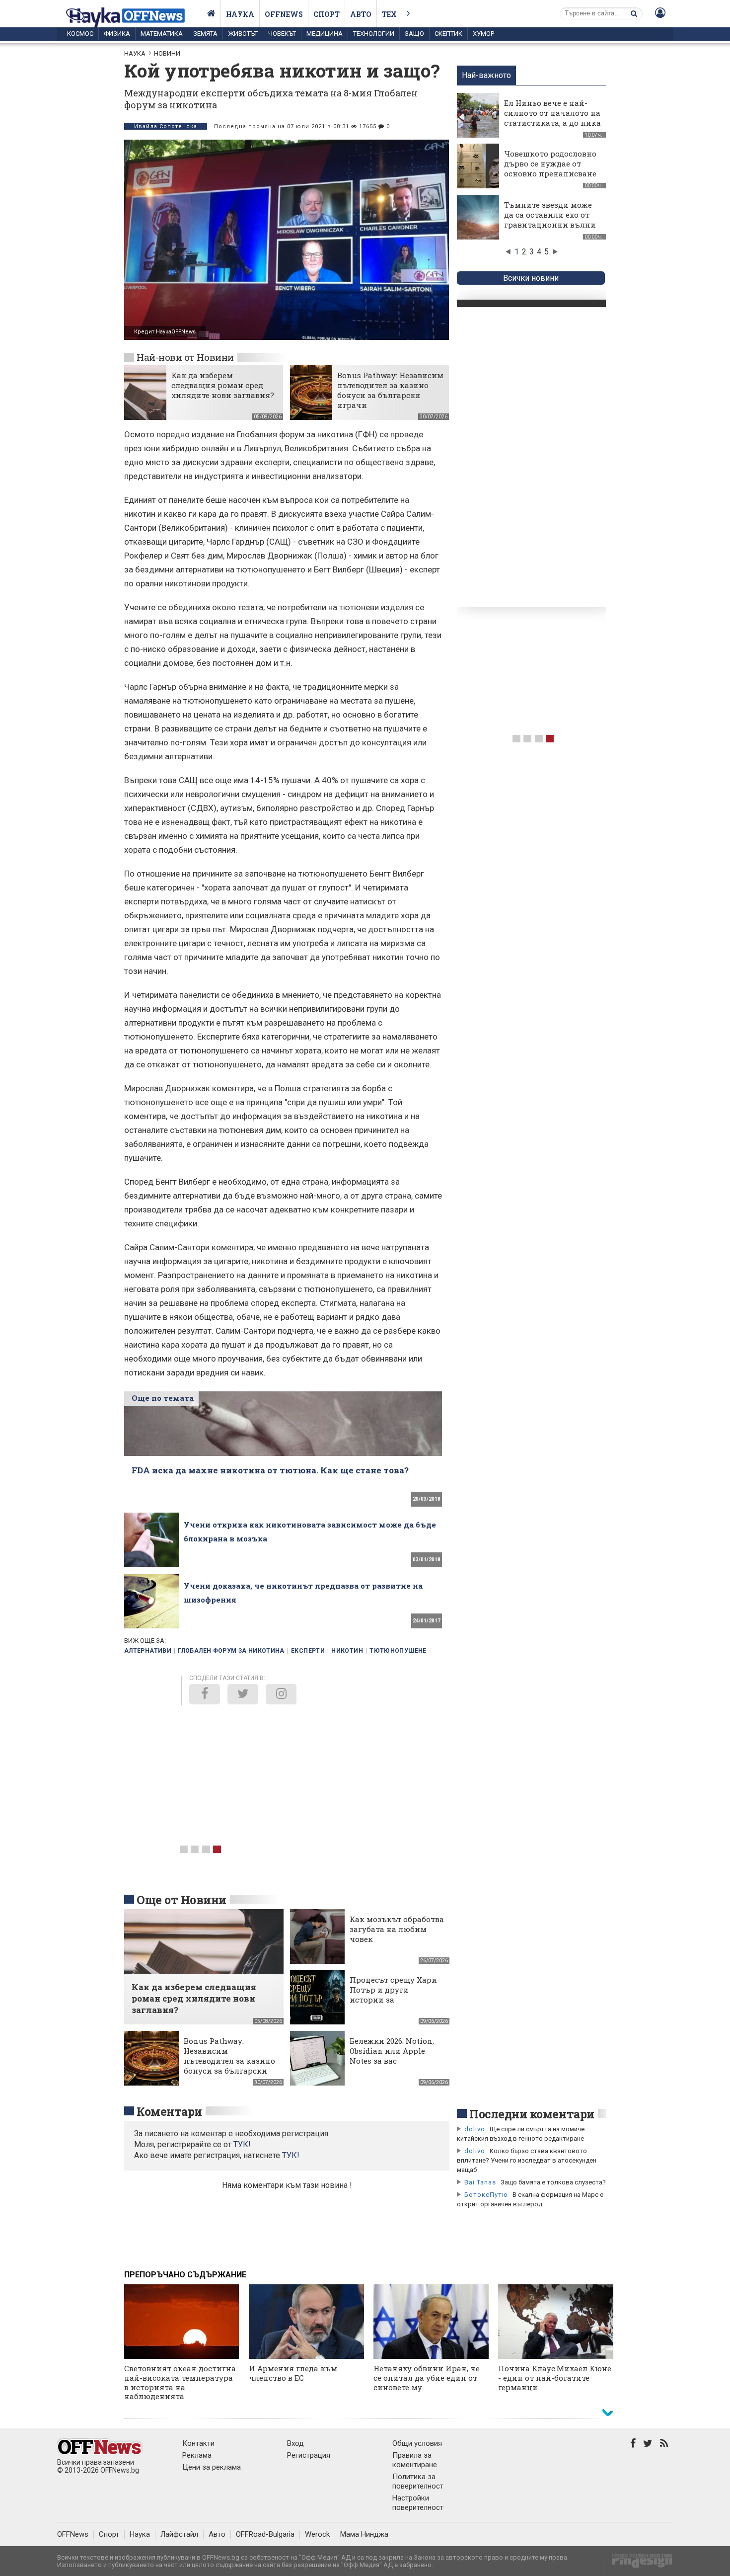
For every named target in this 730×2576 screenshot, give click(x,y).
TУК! (242, 2144)
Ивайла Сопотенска (166, 126)
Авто (361, 14)
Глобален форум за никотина (231, 1651)
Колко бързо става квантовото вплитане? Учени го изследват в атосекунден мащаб (527, 2160)
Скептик (448, 34)
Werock (317, 2534)
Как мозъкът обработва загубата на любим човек (397, 1929)
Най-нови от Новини (185, 357)
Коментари (169, 2111)
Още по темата (163, 1398)
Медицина (325, 34)
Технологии (374, 34)
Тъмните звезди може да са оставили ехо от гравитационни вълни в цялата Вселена (550, 220)
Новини (167, 53)
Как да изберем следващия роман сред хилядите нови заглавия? (223, 385)
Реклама (197, 2455)
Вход (295, 2443)
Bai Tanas (480, 2182)
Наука (240, 14)
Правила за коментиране (415, 2460)
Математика (162, 34)
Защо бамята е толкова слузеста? (553, 2182)
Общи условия (417, 2443)
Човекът (282, 34)
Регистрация (309, 2455)
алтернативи (148, 1651)
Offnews (284, 14)
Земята (205, 34)
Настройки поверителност (418, 2503)
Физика (117, 34)
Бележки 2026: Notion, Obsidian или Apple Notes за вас (392, 2051)
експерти (308, 1651)
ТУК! (291, 2155)
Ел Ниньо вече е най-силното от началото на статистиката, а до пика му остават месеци (552, 118)
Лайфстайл (179, 2534)
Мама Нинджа (364, 2534)
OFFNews (73, 2534)
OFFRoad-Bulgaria (265, 2534)
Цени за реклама (212, 2467)
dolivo (475, 2129)
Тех (389, 14)
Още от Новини (182, 1900)
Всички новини (531, 278)
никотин (347, 1651)
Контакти (198, 2443)
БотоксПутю (486, 2195)
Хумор (483, 34)
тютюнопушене (398, 1651)
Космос (80, 34)
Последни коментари (532, 2114)
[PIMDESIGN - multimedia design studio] (638, 2564)
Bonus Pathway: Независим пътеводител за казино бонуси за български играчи (390, 390)
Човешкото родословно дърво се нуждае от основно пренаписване (550, 163)
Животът (243, 34)
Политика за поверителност (418, 2481)
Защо (414, 34)
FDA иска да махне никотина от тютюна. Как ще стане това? (270, 1470)
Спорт (327, 14)
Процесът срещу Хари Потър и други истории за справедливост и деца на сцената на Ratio (394, 2000)
